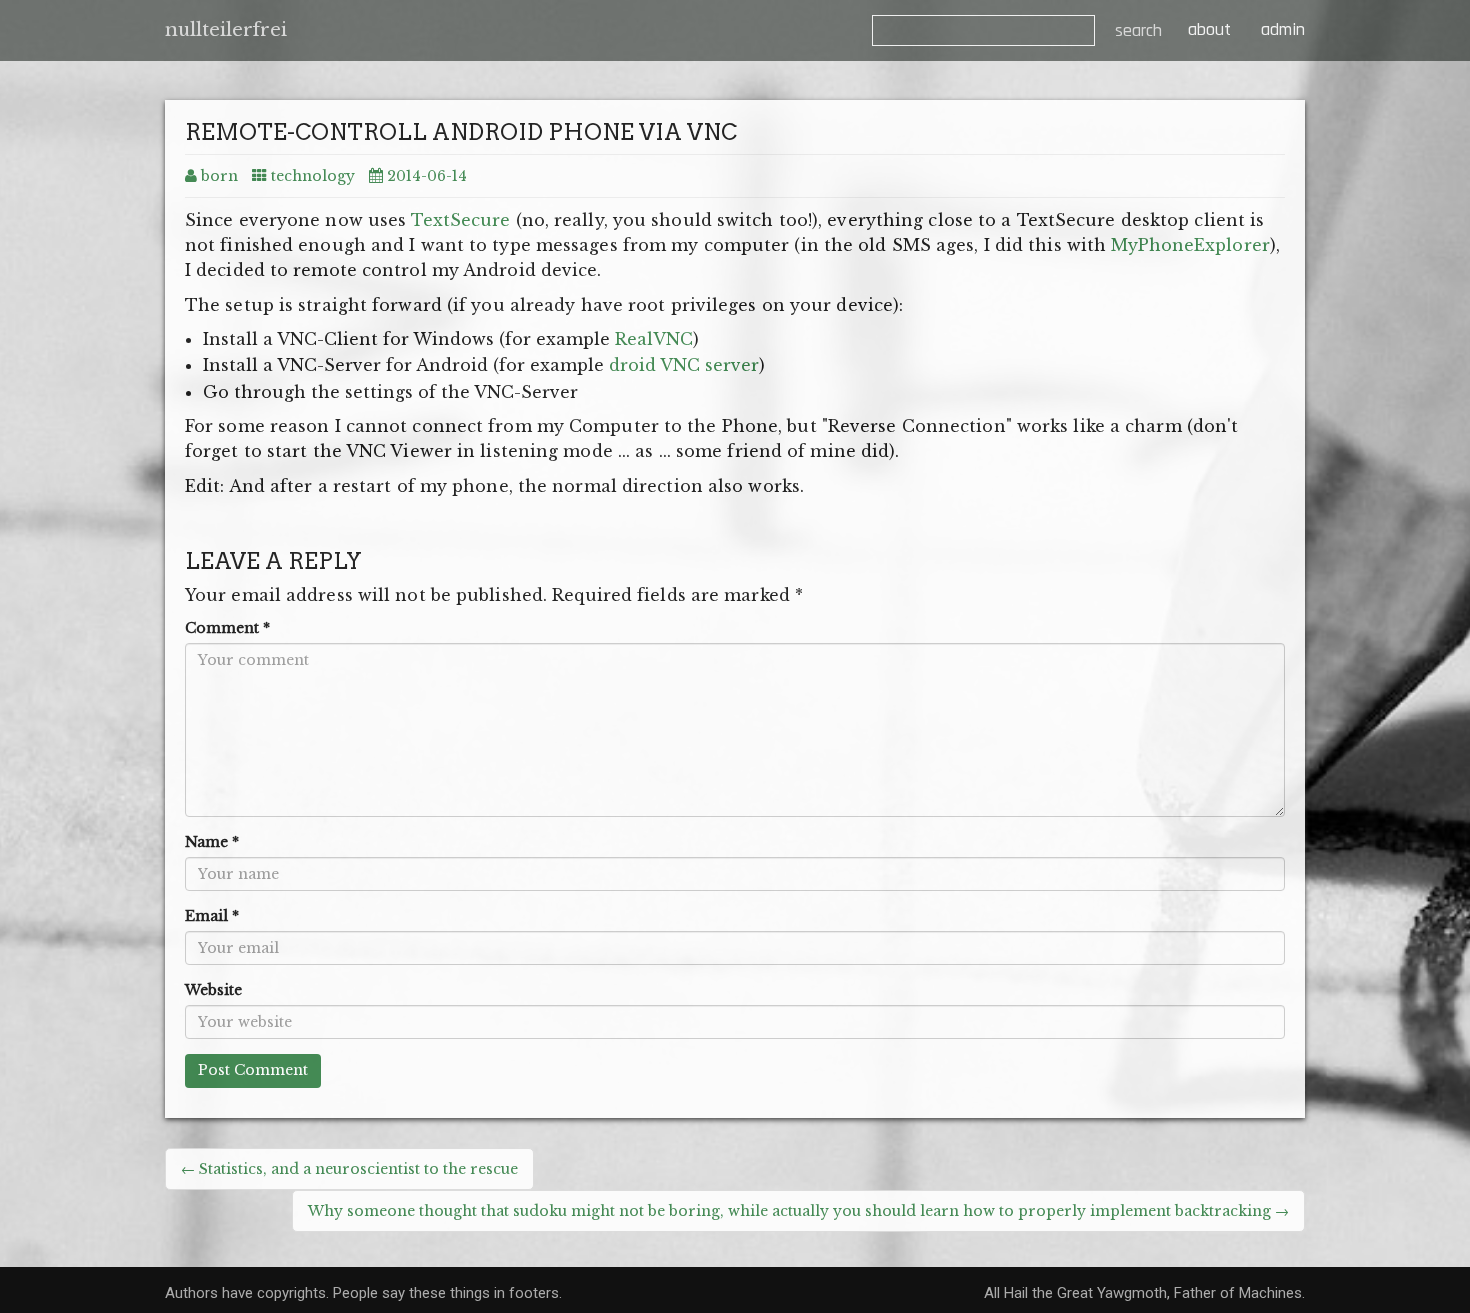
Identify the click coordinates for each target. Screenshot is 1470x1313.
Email (212, 916)
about (1207, 29)
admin (1283, 29)
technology (313, 176)
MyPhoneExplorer (1190, 245)
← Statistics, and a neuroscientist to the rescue (349, 1169)
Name (212, 842)
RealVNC (654, 339)
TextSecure (460, 220)
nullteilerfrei (226, 30)
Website (213, 990)
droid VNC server (684, 365)
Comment (227, 628)
